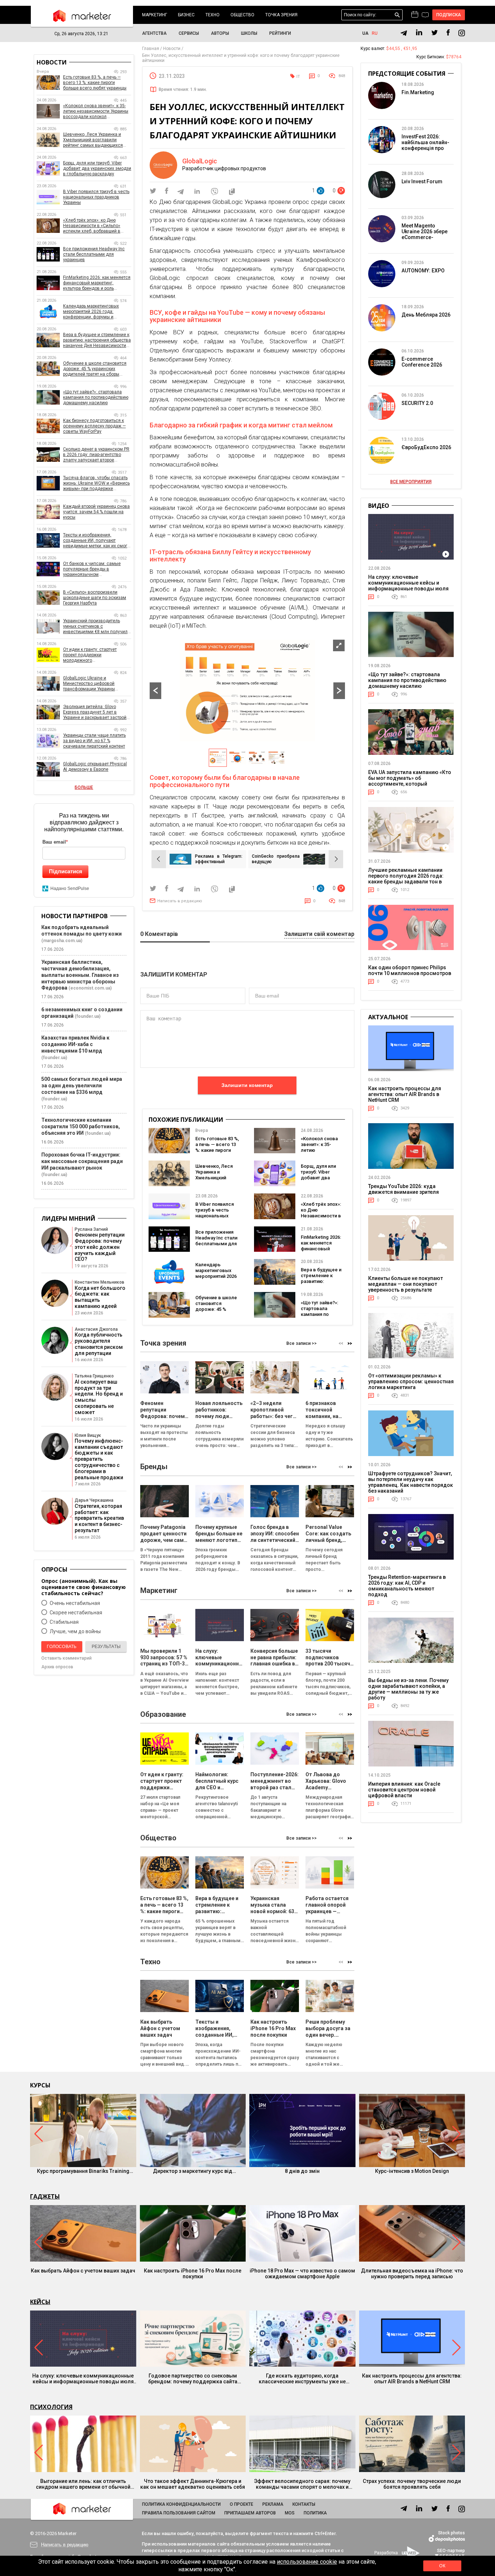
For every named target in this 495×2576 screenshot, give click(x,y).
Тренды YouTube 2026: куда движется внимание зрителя (404, 1189)
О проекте (242, 2504)
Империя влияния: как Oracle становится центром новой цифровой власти (404, 1790)
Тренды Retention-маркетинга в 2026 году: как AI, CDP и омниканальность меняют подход (407, 1586)
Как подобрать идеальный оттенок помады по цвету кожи (82, 931)
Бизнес (186, 15)
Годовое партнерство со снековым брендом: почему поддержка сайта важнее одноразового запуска (193, 2379)
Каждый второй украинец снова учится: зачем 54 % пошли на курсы (96, 512)
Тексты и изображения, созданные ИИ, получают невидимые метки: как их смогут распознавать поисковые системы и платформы (97, 541)
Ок (442, 2566)
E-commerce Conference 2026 (422, 362)
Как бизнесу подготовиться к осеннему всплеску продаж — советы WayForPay (94, 426)
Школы (249, 33)
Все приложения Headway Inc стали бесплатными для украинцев (216, 1241)
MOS (290, 2513)
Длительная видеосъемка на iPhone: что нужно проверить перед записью (412, 2274)
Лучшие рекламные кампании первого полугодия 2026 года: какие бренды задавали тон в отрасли (406, 879)
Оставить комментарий (66, 1658)
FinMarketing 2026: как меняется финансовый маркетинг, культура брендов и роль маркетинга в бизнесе (97, 283)
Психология (51, 2407)
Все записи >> (301, 1343)
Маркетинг (155, 15)
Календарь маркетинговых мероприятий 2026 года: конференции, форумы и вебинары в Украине (91, 312)
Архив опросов (57, 1667)
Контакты (304, 2504)
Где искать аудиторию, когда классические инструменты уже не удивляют (302, 2379)
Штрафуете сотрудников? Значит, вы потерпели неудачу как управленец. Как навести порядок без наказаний (411, 1482)
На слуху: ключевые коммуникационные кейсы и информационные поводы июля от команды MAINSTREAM (408, 586)
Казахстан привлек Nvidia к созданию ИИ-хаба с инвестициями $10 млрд (75, 1044)
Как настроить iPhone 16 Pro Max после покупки (193, 2274)
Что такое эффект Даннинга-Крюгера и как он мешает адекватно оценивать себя (193, 2484)
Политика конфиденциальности (181, 2504)
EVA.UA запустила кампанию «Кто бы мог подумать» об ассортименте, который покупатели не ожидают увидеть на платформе (410, 784)
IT (298, 77)
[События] (425, 16)
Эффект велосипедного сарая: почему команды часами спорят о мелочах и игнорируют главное (302, 2484)
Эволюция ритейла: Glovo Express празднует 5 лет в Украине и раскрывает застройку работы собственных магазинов (97, 712)
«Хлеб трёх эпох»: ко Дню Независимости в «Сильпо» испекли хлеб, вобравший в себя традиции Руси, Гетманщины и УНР (92, 226)
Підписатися (66, 871)
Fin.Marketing (418, 92)
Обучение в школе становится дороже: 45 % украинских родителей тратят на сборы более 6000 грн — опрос (95, 369)
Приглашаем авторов (250, 2513)
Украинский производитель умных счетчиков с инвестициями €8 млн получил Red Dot (95, 626)
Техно (213, 15)
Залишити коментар (247, 1085)
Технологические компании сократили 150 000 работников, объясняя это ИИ (81, 1126)
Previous (155, 691)
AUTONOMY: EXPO (423, 271)
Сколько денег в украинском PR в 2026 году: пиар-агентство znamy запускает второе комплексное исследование (96, 455)
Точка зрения (281, 15)
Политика (315, 2513)
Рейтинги (280, 33)
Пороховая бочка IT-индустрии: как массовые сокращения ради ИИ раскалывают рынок (82, 1161)
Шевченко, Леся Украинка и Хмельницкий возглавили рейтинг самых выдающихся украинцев (93, 140)
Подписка (449, 15)
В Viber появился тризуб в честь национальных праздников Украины (215, 1216)
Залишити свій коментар (319, 934)
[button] (350, 1343)
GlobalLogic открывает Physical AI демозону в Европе (95, 767)
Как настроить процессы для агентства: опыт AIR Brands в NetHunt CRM (405, 1094)
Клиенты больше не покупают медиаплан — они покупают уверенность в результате (405, 1284)
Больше (84, 787)
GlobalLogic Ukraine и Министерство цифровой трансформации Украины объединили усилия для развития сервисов (89, 684)
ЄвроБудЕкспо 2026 (426, 447)
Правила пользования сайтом (179, 2513)
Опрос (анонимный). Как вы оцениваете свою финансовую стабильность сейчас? (84, 1587)
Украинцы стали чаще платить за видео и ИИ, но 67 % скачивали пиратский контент (94, 741)
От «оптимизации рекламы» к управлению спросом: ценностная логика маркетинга (411, 1381)
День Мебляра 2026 (426, 315)
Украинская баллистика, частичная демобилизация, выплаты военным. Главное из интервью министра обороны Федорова (80, 975)
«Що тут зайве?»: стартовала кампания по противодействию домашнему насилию (322, 1317)
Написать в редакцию (180, 901)
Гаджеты (45, 2196)
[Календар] (415, 15)
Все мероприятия (411, 482)
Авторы (220, 33)
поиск (397, 15)
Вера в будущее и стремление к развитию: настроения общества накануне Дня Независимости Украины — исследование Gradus (97, 340)
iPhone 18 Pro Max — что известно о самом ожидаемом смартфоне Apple (302, 2274)
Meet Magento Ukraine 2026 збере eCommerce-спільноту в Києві (425, 234)
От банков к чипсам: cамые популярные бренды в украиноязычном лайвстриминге (92, 569)
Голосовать (62, 1647)
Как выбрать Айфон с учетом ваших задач (83, 2271)
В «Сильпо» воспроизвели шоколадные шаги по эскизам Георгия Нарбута (95, 598)
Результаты (106, 1647)
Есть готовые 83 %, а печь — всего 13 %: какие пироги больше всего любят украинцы (217, 1150)
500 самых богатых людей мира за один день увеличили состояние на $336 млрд (82, 1086)
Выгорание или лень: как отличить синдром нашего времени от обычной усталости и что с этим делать (83, 2484)
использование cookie (307, 2562)
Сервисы (189, 33)
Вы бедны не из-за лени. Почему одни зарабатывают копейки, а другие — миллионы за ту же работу (408, 1689)
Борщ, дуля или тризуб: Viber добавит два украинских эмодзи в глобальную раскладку (97, 168)
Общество (242, 15)
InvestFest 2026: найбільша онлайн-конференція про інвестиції (425, 145)
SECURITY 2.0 (417, 403)
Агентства (154, 33)
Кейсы (40, 2302)
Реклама (273, 2504)
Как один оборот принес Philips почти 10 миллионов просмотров (410, 970)
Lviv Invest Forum (422, 181)
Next (339, 691)
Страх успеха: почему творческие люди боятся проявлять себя (412, 2484)
